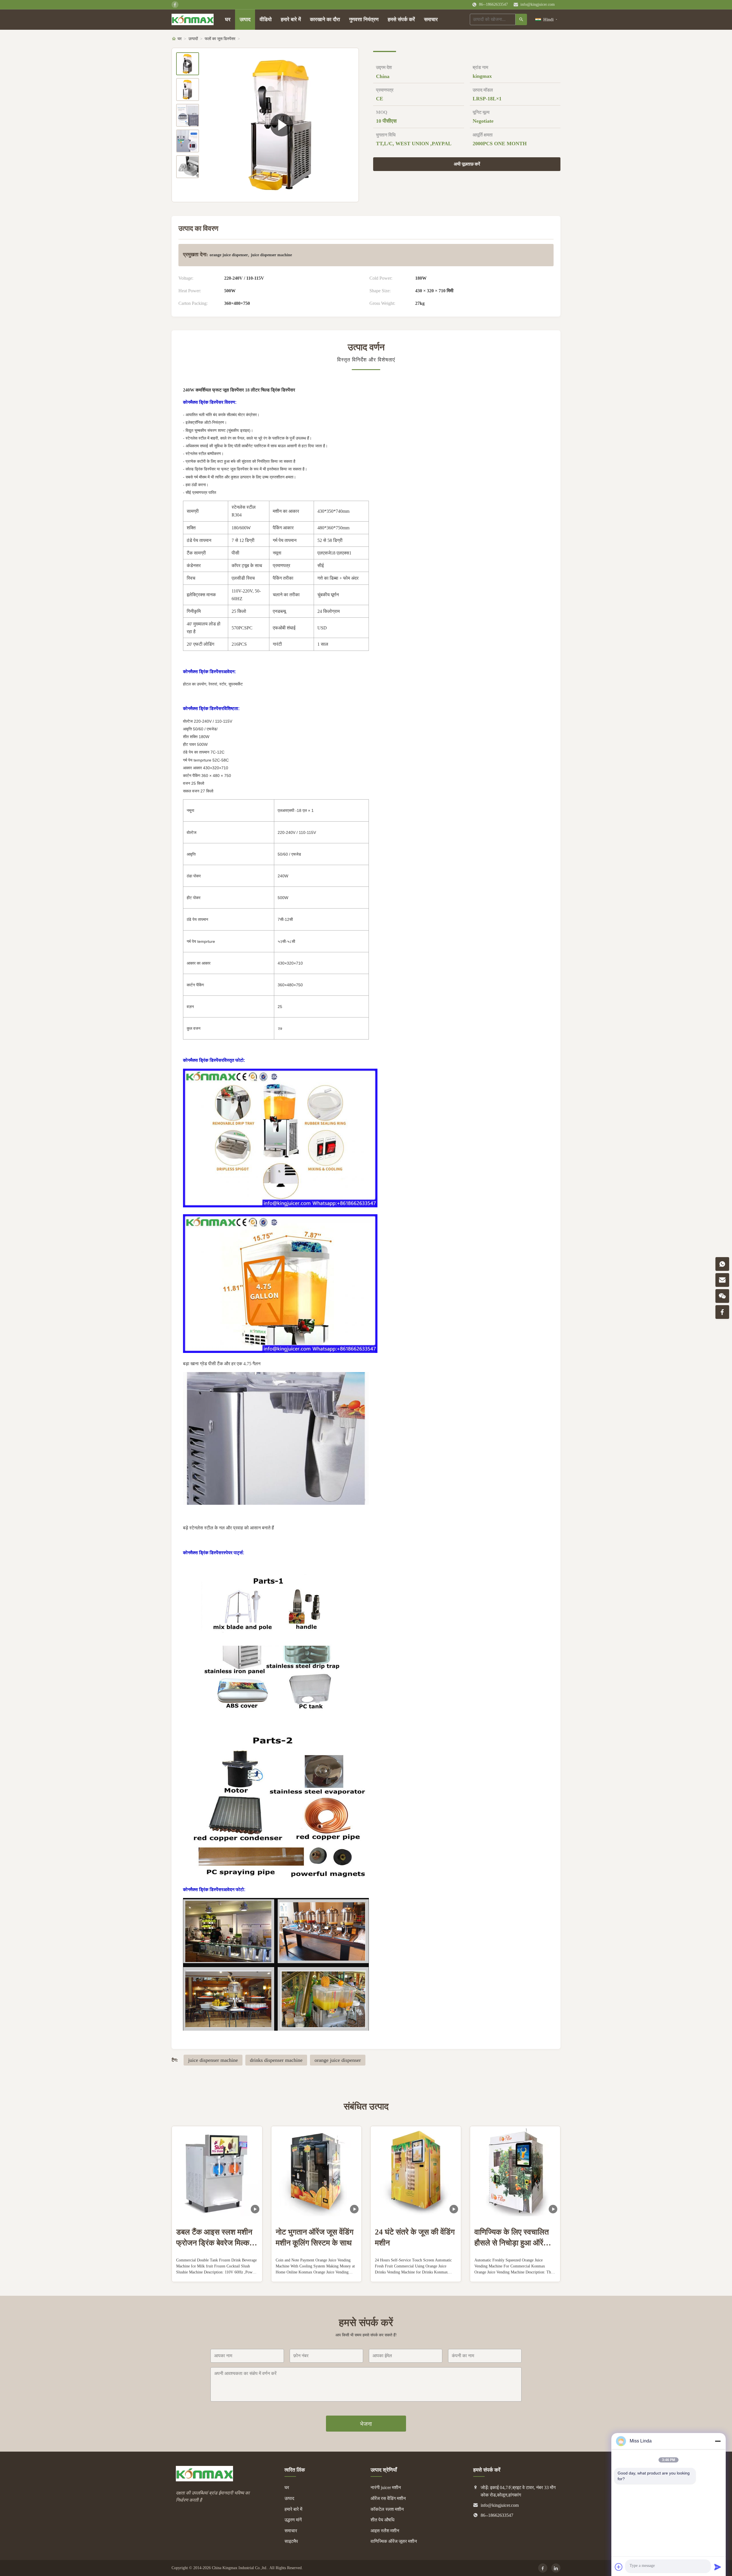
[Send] (718, 2567)
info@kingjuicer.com (538, 4)
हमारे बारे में (291, 19)
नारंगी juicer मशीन (386, 2487)
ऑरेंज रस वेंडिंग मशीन (388, 2498)
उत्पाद (245, 19)
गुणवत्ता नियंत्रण (364, 19)
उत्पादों (193, 39)
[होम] (193, 19)
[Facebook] (543, 2568)
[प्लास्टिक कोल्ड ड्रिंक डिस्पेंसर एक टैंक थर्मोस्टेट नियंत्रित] (282, 125)
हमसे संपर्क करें (401, 19)
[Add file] (619, 2567)
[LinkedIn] (556, 2568)
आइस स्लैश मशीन (385, 2531)
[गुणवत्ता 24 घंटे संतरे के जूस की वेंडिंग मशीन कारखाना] (416, 2171)
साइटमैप (291, 2541)
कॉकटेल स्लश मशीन (387, 2509)
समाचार (431, 19)
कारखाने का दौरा (325, 19)
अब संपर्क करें (217, 2273)
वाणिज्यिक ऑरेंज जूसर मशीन (394, 2541)
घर (228, 19)
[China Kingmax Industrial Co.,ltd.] (204, 2480)
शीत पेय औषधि (382, 2520)
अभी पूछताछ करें (467, 164)
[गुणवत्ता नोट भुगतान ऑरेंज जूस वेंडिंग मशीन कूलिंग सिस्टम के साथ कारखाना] (317, 2171)
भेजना (366, 2424)
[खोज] (521, 19)
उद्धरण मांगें (293, 2520)
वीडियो (266, 19)
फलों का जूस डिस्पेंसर (220, 39)
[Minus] (718, 2441)
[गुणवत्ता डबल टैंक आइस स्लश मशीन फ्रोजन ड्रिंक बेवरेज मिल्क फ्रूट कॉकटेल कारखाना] (217, 2171)
